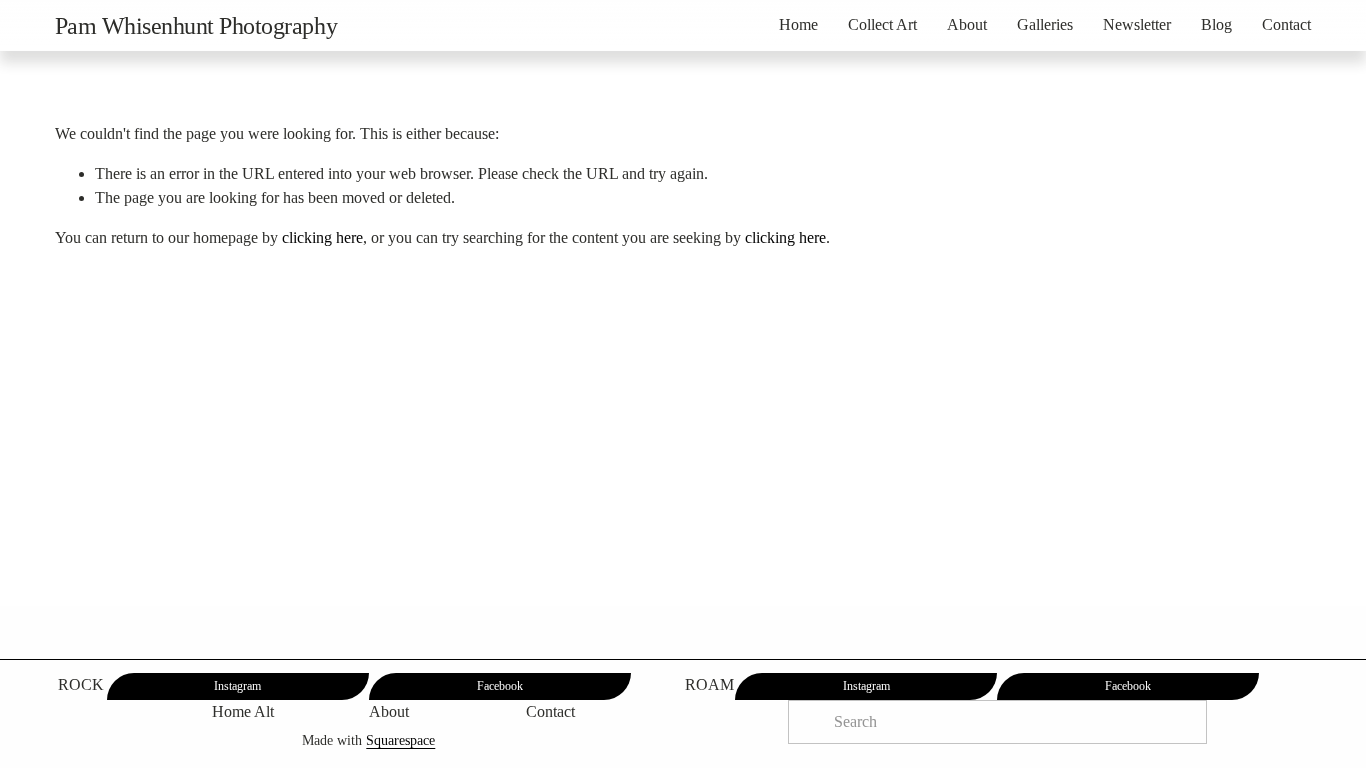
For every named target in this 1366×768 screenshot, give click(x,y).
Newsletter (1137, 24)
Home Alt (243, 711)
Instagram (237, 686)
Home (798, 24)
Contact (1286, 24)
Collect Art (882, 24)
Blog (1216, 24)
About (967, 24)
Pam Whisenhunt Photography (196, 25)
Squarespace (400, 740)
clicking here (322, 237)
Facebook (500, 686)
